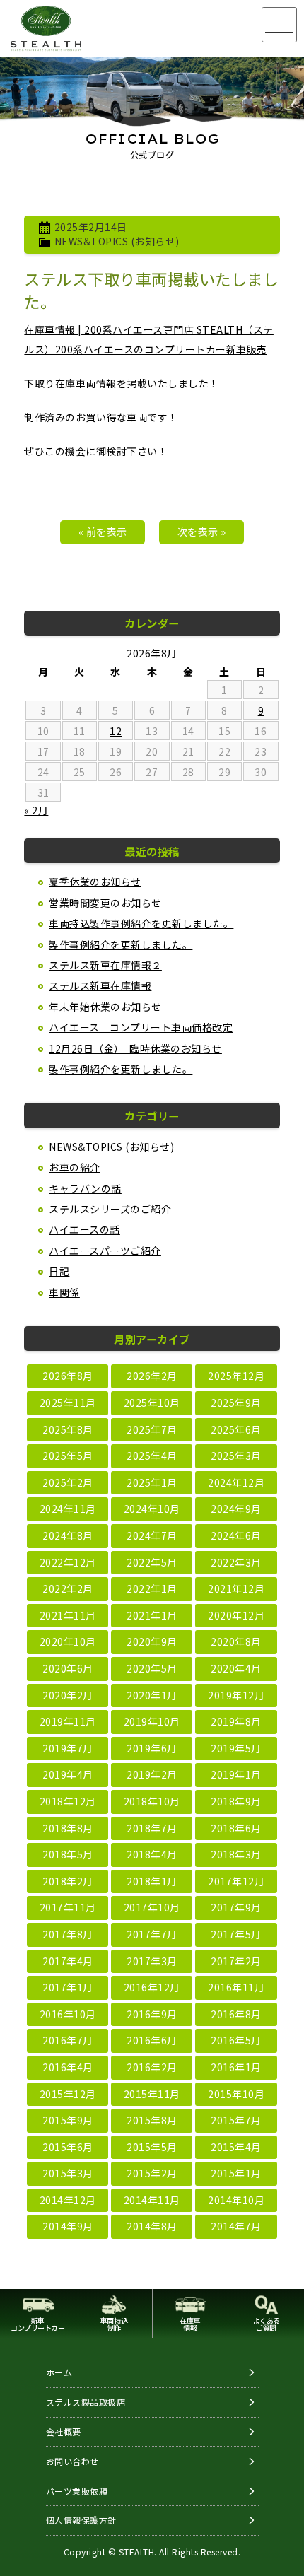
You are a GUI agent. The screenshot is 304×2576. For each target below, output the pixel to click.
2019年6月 (152, 1748)
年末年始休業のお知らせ (105, 1007)
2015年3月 (68, 2173)
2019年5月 (236, 1748)
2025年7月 (152, 1429)
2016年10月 (68, 2014)
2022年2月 (68, 1588)
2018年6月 (236, 1828)
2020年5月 (152, 1668)
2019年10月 (152, 1721)
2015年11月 (152, 2094)
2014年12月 (68, 2200)
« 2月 (36, 810)
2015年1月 (236, 2173)
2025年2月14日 (91, 227)
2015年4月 (236, 2147)
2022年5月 (152, 1562)
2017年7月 (152, 1934)
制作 (114, 2324)
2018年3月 (236, 1854)
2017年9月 (236, 1907)
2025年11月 (68, 1403)
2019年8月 (236, 1721)
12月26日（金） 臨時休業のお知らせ (135, 1048)
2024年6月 (236, 1535)
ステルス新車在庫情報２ (105, 965)
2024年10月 (152, 1509)
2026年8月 (68, 1376)
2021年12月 (236, 1588)
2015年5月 (152, 2147)
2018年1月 (152, 1881)
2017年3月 (152, 1961)
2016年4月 (68, 2067)
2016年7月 (68, 2040)
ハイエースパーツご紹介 (105, 1251)
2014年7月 (236, 2226)
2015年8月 (152, 2120)
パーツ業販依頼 (77, 2491)
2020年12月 (236, 1615)
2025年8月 (68, 1429)
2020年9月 (152, 1641)
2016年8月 (236, 2014)
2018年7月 (152, 1828)
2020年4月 (236, 1668)
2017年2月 (236, 1961)
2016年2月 (152, 2067)
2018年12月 (68, 1801)
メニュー (279, 25)
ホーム (59, 2372)
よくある (267, 2324)
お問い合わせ (72, 2461)
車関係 (64, 1292)
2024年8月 (68, 1535)
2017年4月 (68, 1961)
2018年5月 (68, 1854)
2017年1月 (68, 1987)
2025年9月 (236, 1403)
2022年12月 (68, 1562)
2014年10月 (236, 2200)
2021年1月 (152, 1615)
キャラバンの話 (85, 1188)
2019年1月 (236, 1774)
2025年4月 (152, 1456)
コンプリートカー (37, 2324)
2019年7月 (68, 1748)
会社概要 (64, 2431)
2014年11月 (152, 2200)
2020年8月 (236, 1641)
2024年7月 (152, 1535)
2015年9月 (68, 2120)
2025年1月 (152, 1482)
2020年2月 (68, 1695)
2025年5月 (68, 1456)
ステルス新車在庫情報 (100, 985)
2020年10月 (68, 1641)
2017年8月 (68, 1934)
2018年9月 (236, 1801)
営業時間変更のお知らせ (105, 903)
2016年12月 (152, 1987)
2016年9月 (152, 2014)
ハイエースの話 (84, 1229)
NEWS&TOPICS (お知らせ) (117, 241)
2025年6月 (236, 1429)
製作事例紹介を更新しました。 (121, 944)
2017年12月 (236, 1881)
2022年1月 (152, 1588)
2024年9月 (236, 1509)
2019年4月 (68, 1774)
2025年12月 (236, 1376)
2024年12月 (236, 1482)
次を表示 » (202, 532)
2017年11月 (68, 1907)
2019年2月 (152, 1774)
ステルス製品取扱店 (86, 2402)
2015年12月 (68, 2094)
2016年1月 (236, 2067)
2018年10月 (152, 1801)
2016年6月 (152, 2040)
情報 (190, 2324)
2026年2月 (152, 1376)
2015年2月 (152, 2173)
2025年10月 (152, 1403)
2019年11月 (68, 1721)
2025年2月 (68, 1482)
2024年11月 (68, 1509)
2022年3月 (236, 1562)
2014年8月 (152, 2226)
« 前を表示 (103, 532)
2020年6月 (68, 1668)
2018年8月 (68, 1828)
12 (116, 731)
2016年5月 (236, 2040)
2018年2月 (68, 1881)
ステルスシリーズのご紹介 (110, 1209)
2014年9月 (68, 2226)
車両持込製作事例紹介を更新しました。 (141, 923)
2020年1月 (152, 1695)
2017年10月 (152, 1907)
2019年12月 (236, 1695)
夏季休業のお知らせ (95, 882)
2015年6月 (68, 2147)
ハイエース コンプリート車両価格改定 (141, 1027)
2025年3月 (236, 1456)
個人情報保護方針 (81, 2520)
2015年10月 (236, 2094)
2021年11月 (68, 1615)
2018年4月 (152, 1854)
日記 (59, 1271)
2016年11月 (236, 1987)
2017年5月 (236, 1934)
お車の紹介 (75, 1167)
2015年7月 (236, 2120)
